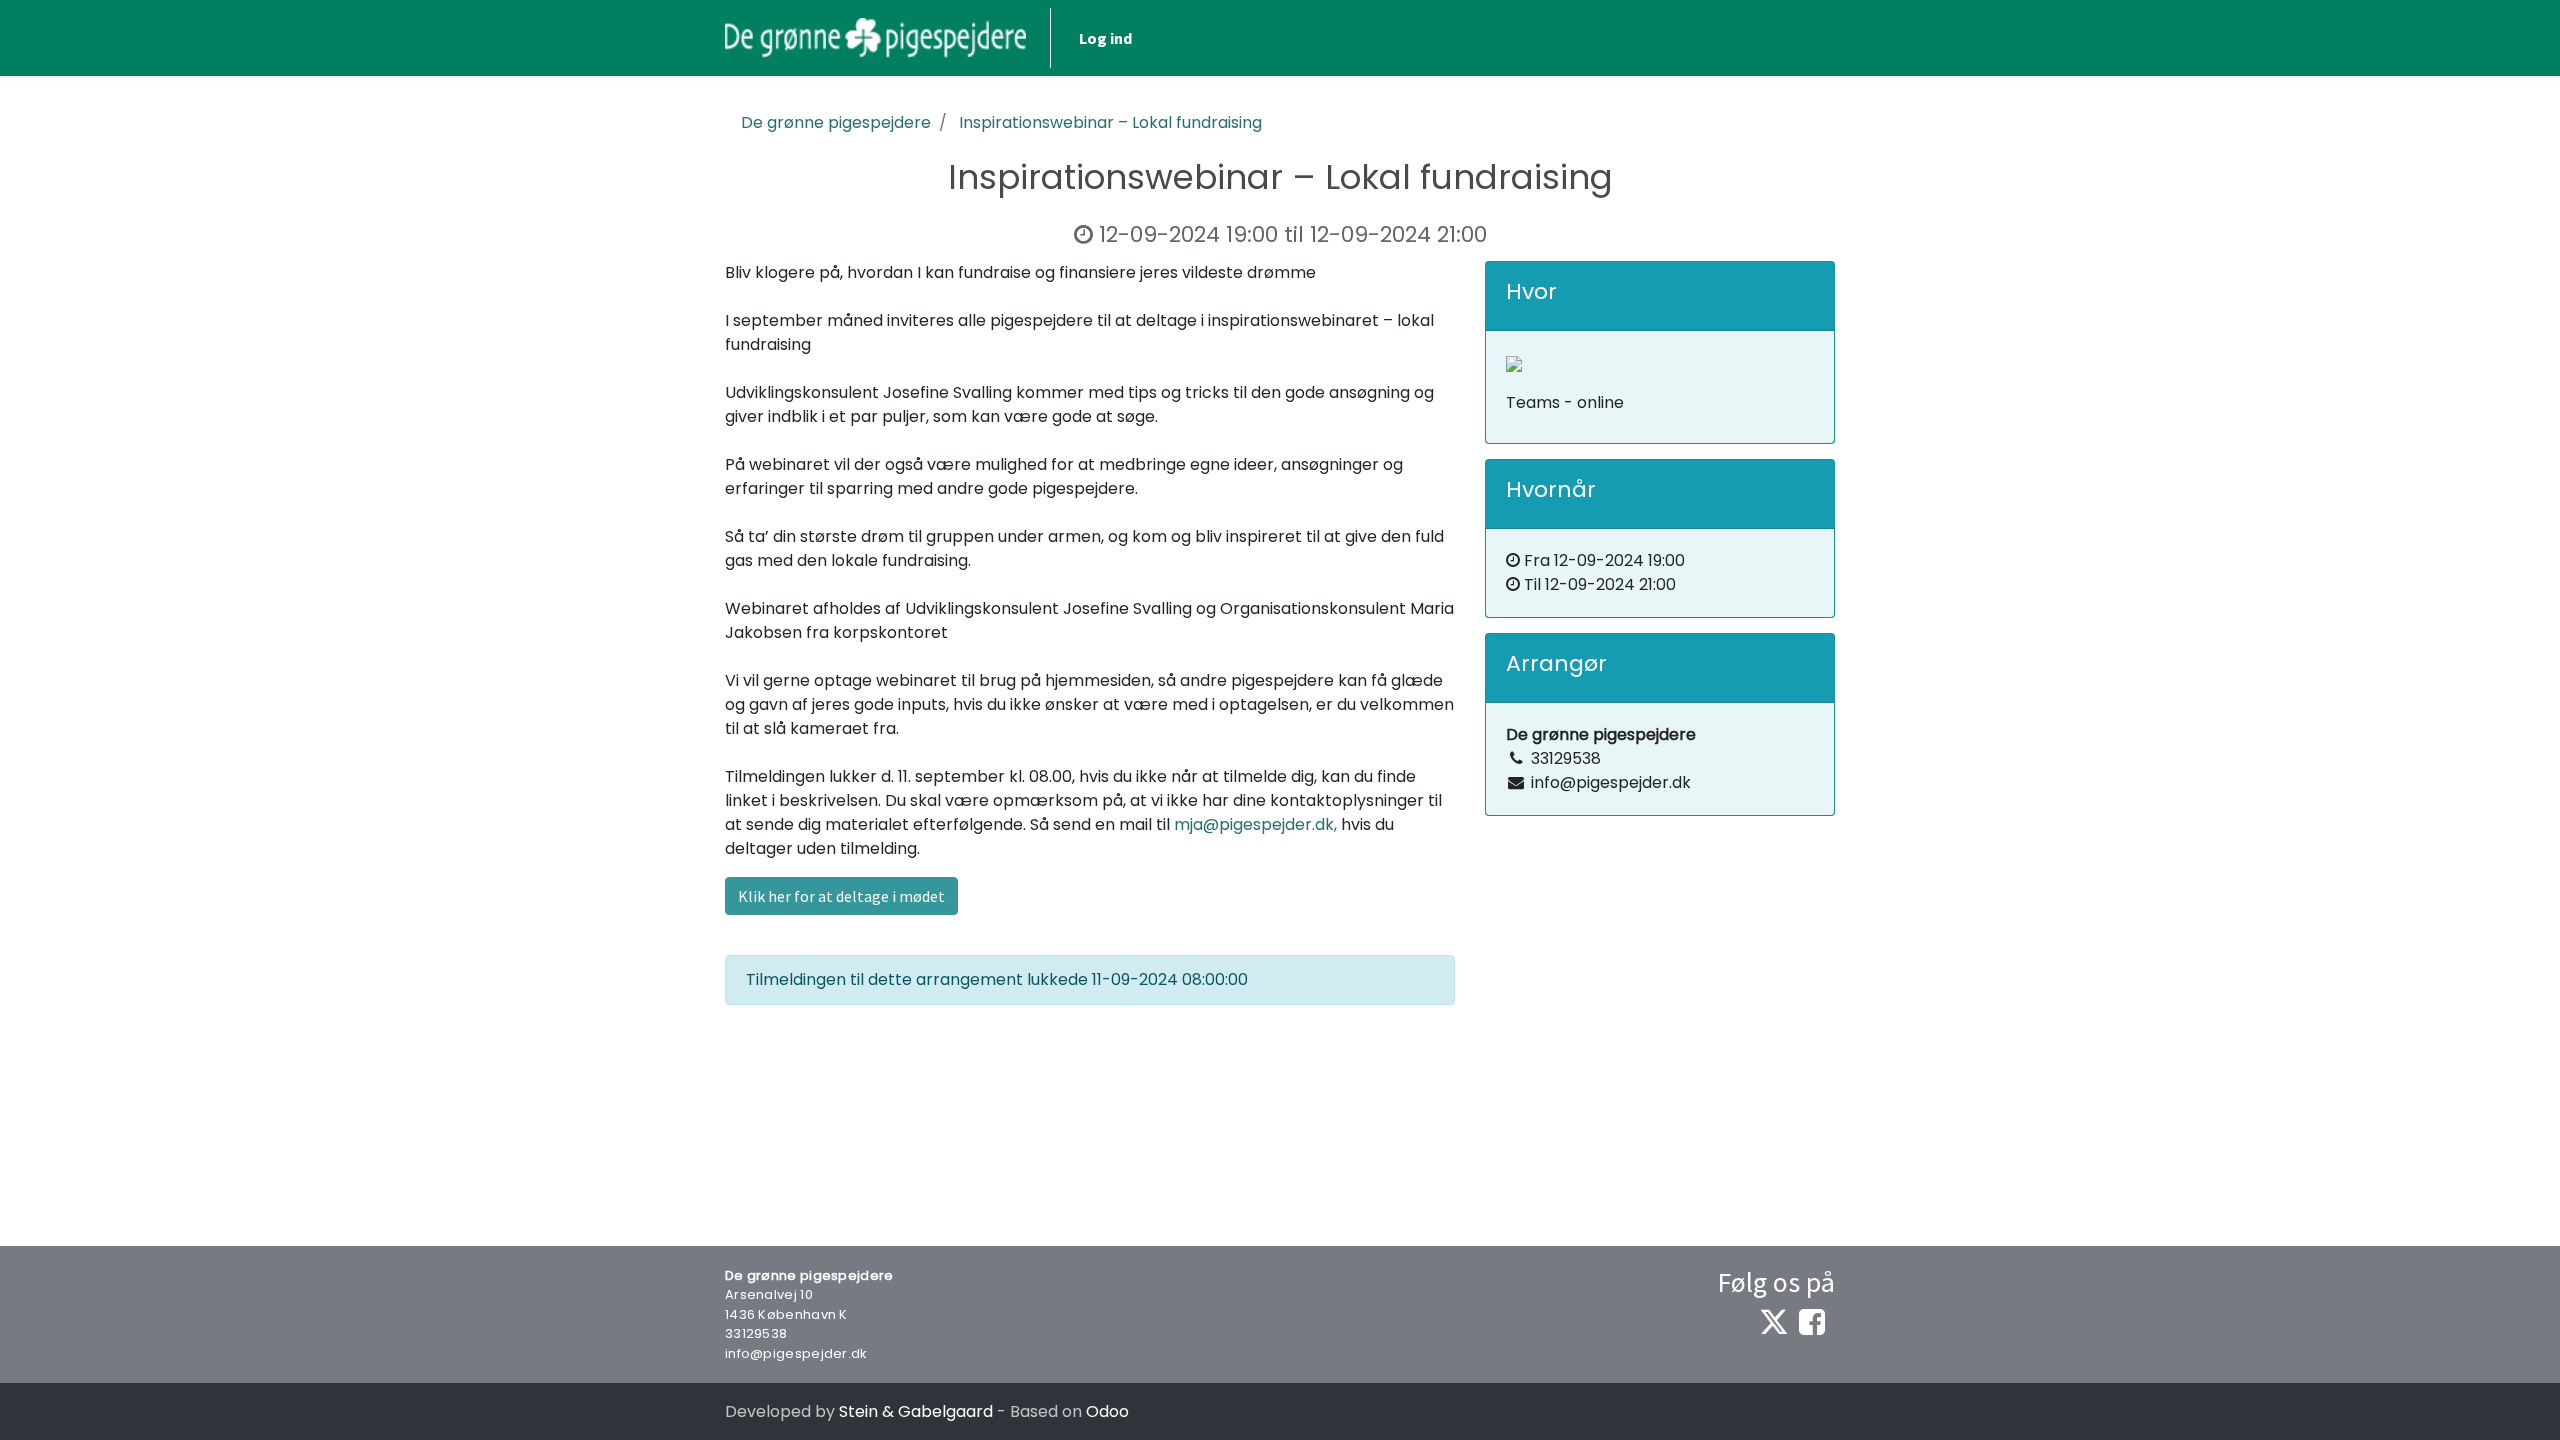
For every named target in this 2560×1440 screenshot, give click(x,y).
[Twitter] (1774, 1322)
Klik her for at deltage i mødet (841, 896)
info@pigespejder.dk (796, 1353)
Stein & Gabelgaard (916, 1411)
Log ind (1105, 38)
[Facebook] (1812, 1322)
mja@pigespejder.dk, (1255, 824)
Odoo (1107, 1411)
